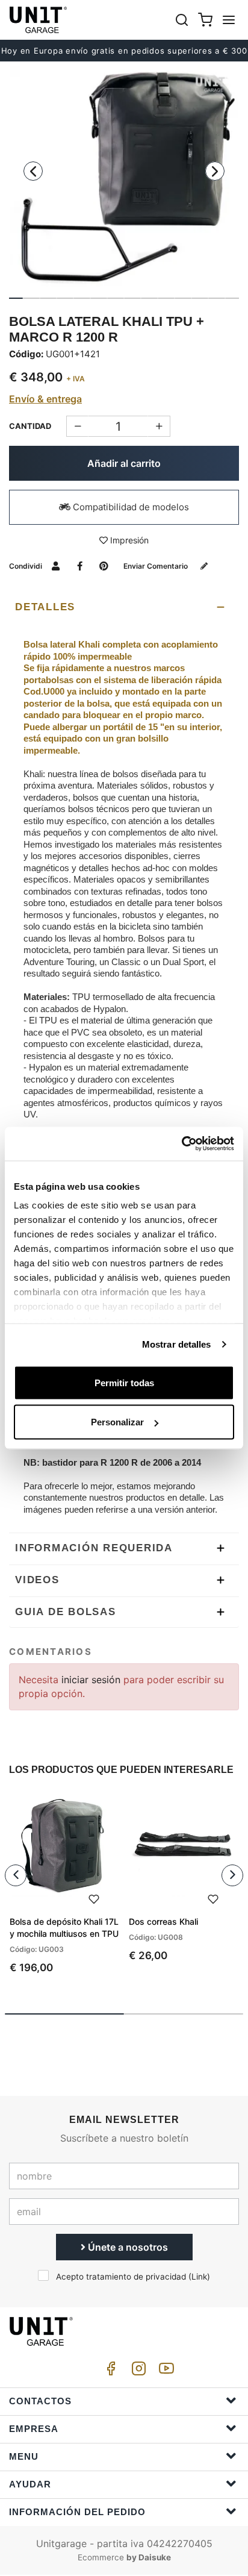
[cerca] (182, 20)
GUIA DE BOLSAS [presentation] (66, 1612)
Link (199, 2277)
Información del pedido (77, 2512)
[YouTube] (164, 2371)
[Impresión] (94, 1898)
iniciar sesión (92, 1680)
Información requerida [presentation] (94, 1548)
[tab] (124, 607)
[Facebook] (109, 2371)
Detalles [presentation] (45, 607)
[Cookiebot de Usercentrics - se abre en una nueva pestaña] (181, 1144)
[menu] (229, 20)
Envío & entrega (45, 399)
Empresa (34, 2429)
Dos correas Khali (163, 1921)
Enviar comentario (157, 566)
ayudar (30, 2484)
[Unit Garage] (39, 20)
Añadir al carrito (124, 463)
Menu (24, 2456)
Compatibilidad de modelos (130, 507)
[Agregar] (77, 426)
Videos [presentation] (37, 1580)
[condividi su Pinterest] (104, 566)
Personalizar (117, 1422)
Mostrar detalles (177, 1344)
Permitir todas (124, 1382)
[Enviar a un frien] (56, 566)
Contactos (40, 2401)
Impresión (128, 540)
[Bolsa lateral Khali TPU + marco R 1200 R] (124, 180)
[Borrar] (159, 426)
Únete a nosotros (127, 2247)
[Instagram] (137, 2371)
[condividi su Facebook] (80, 566)
